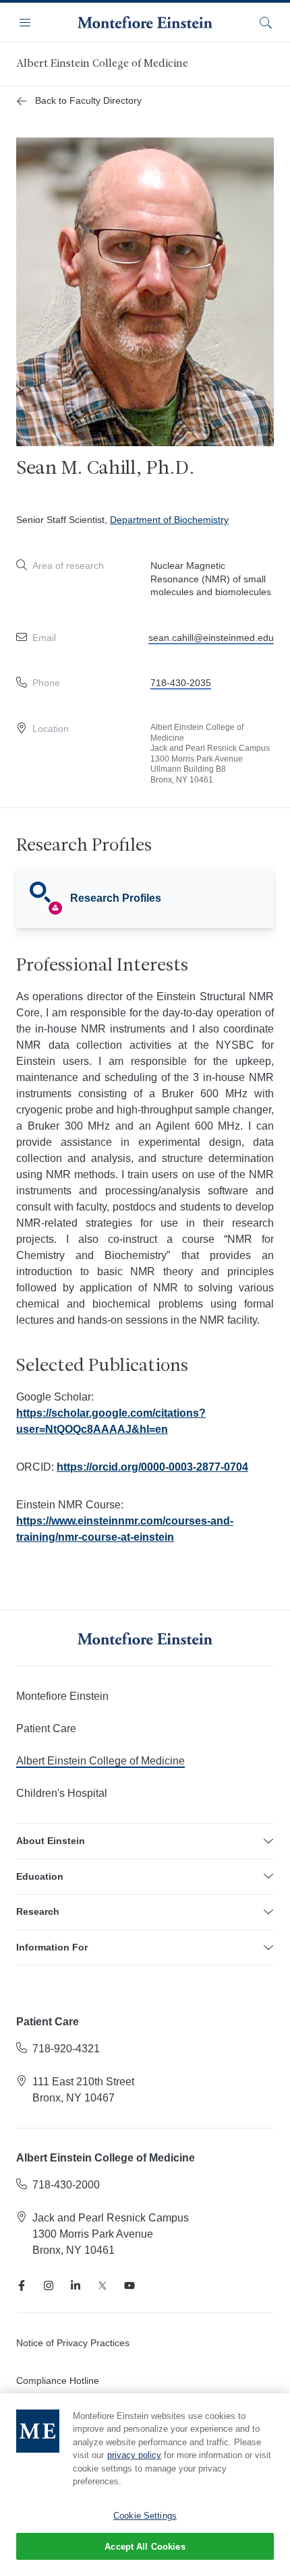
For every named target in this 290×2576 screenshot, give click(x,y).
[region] (145, 2485)
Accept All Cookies (145, 2547)
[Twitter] (103, 2286)
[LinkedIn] (76, 2286)
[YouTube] (129, 2286)
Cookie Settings (145, 2516)
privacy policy (134, 2455)
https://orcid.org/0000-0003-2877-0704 (152, 1467)
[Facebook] (22, 2286)
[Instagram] (49, 2286)
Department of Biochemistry (169, 520)
